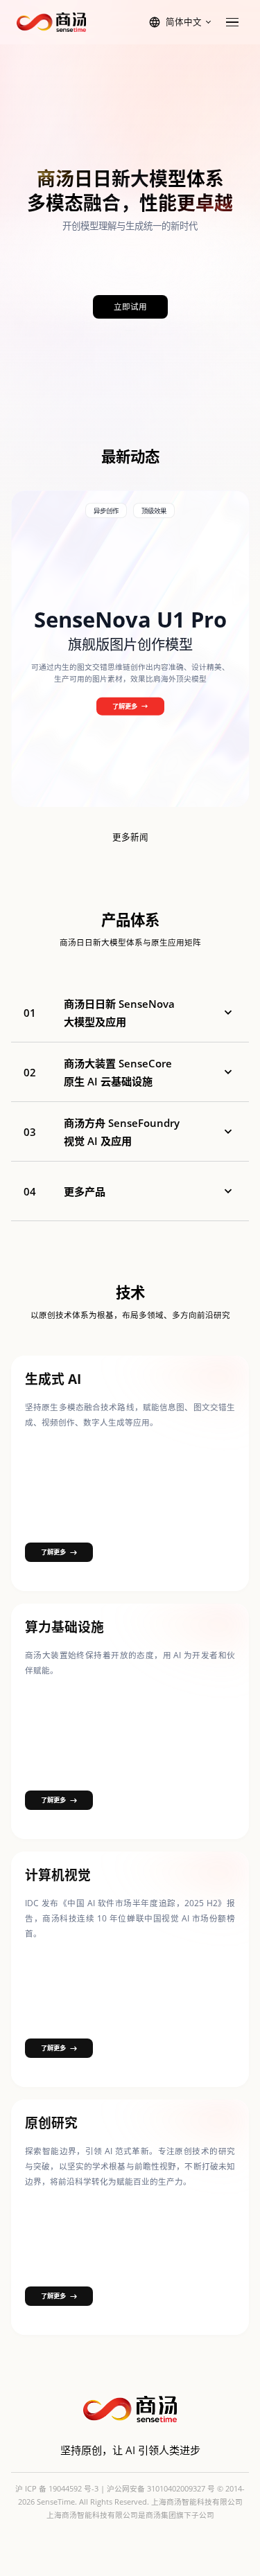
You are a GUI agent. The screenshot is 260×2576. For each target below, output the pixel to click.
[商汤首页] (51, 22)
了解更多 (125, 705)
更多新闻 (130, 837)
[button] (130, 1013)
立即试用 (130, 307)
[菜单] (232, 22)
